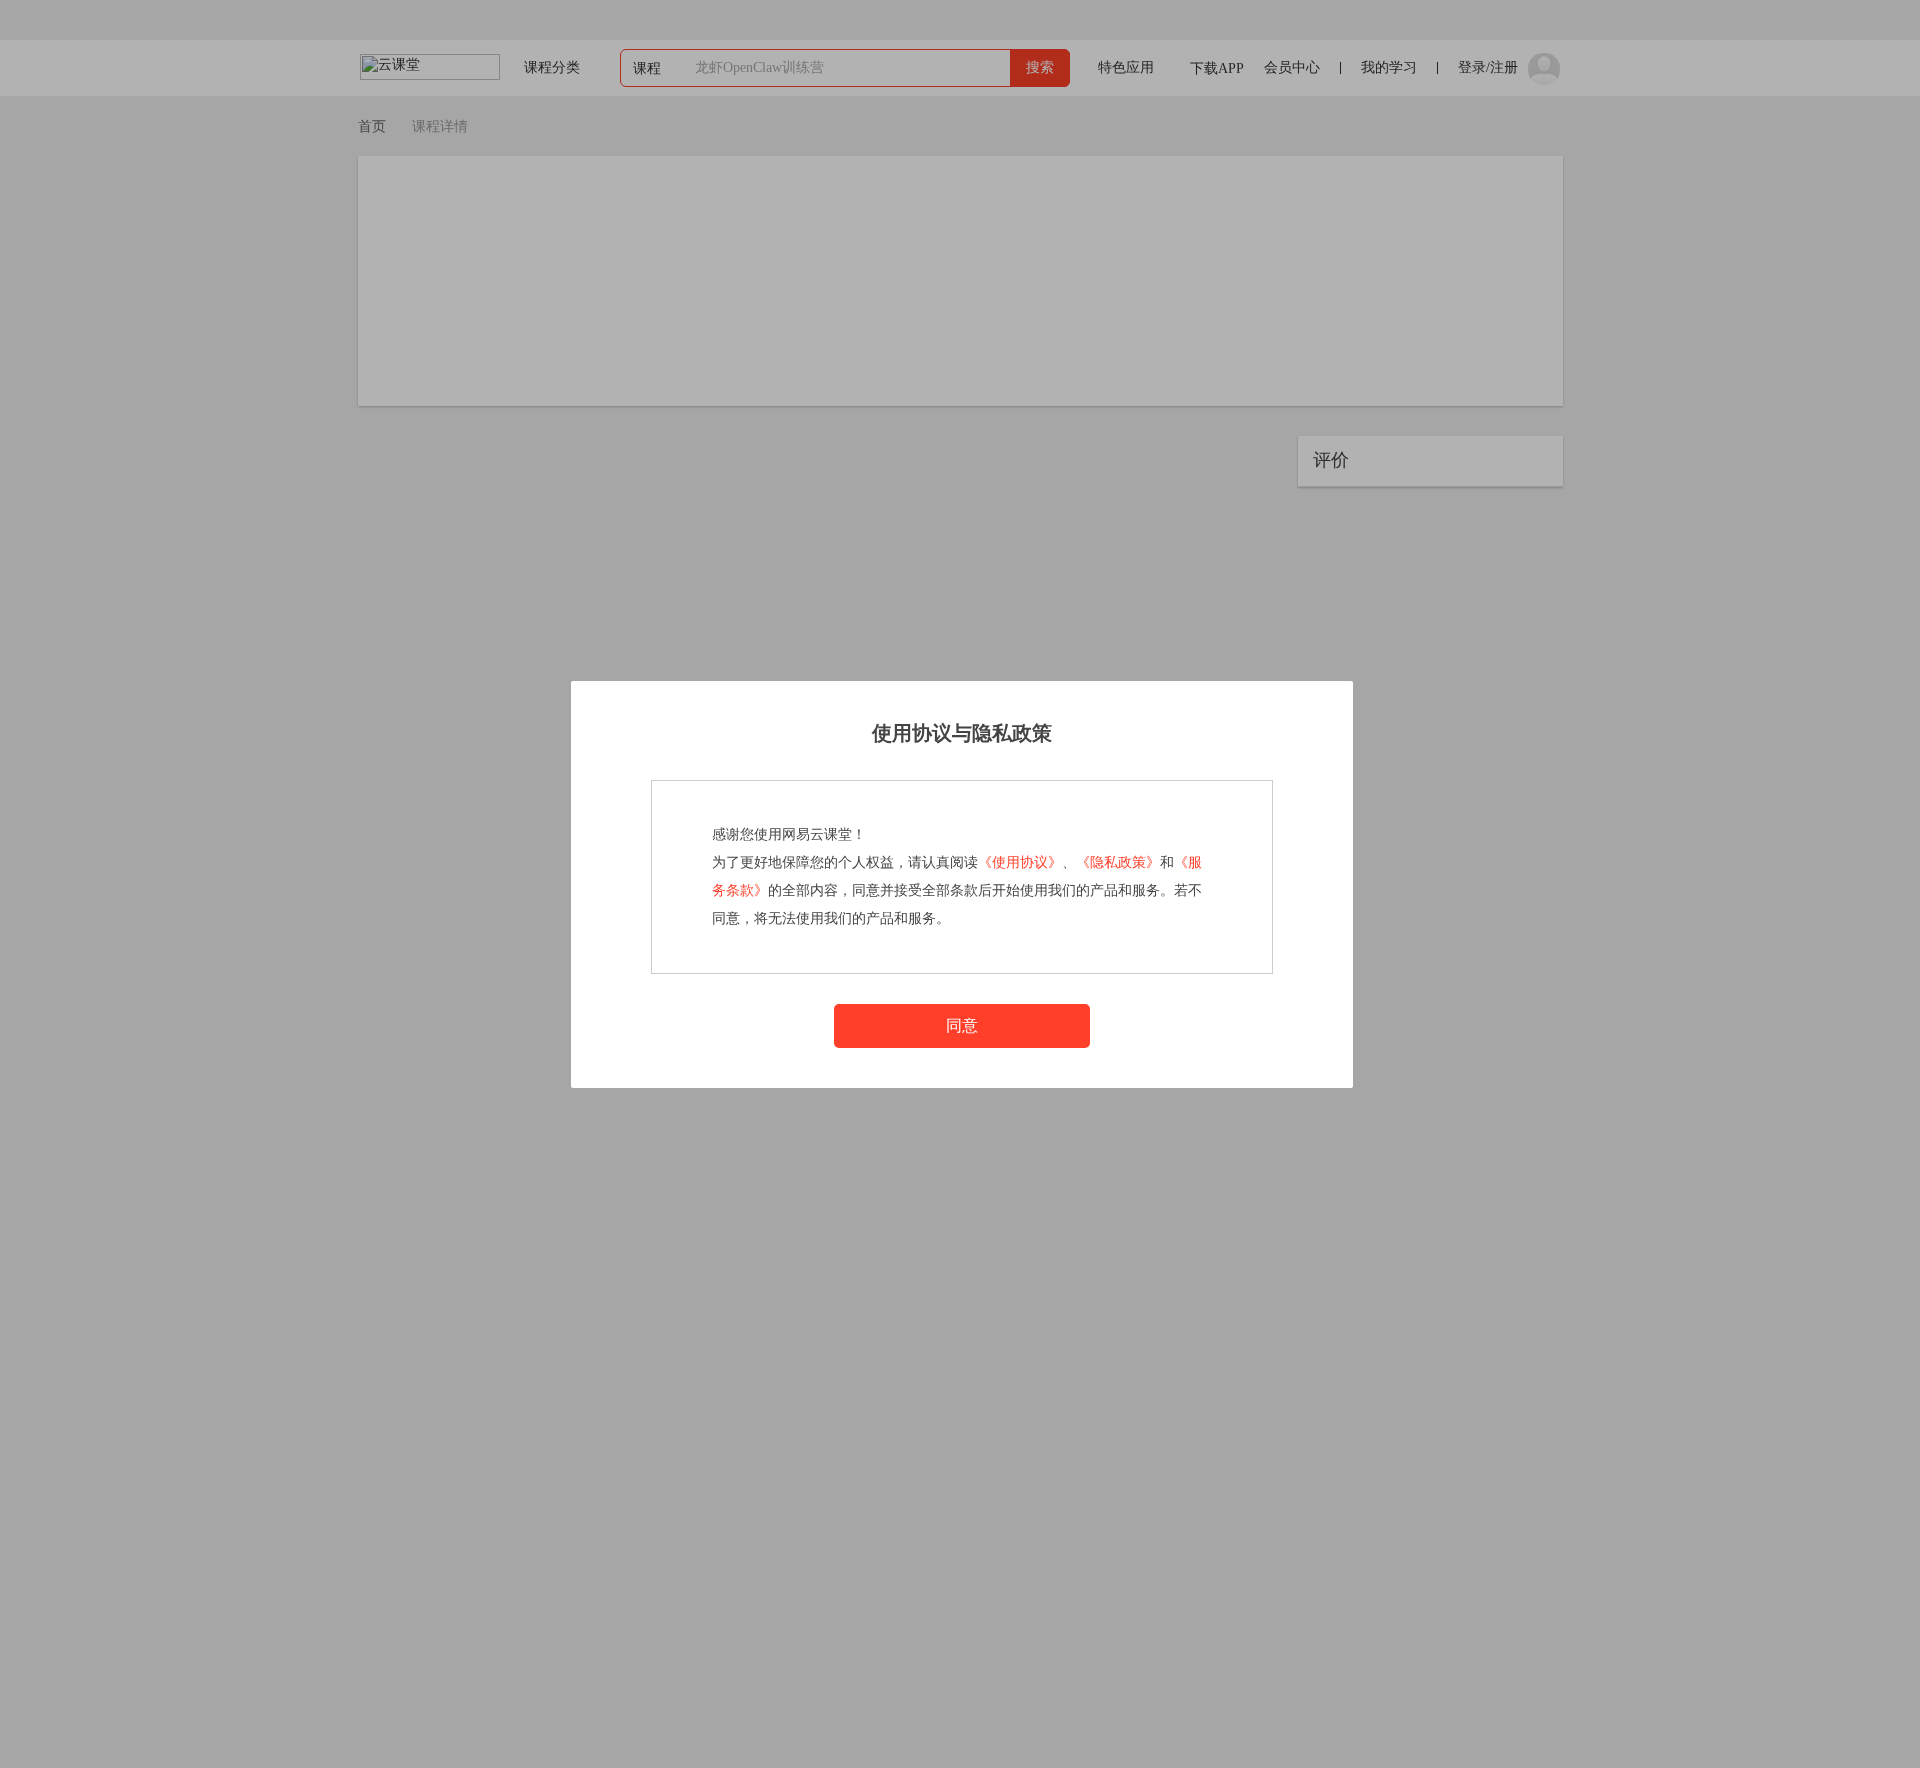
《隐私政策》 (1118, 862)
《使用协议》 (1020, 862)
